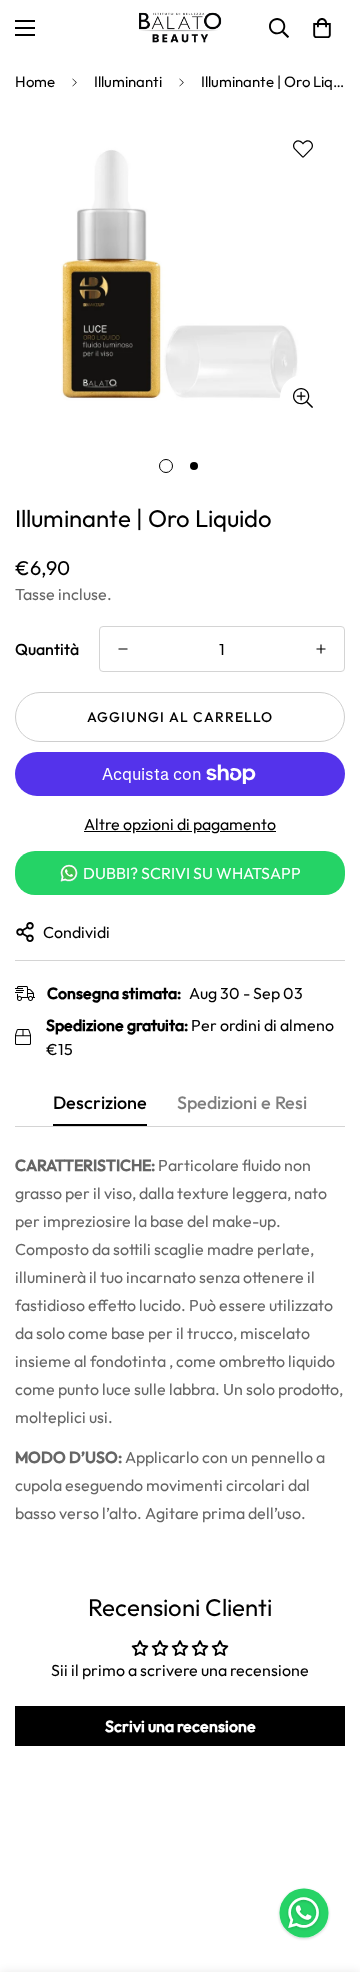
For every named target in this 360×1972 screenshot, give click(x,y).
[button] (322, 28)
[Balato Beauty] (180, 28)
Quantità (47, 649)
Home (35, 81)
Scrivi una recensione (180, 1726)
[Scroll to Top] (324, 1866)
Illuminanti (128, 81)
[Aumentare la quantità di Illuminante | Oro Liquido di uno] (321, 649)
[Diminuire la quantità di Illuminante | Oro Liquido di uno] (123, 649)
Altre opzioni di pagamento (180, 824)
